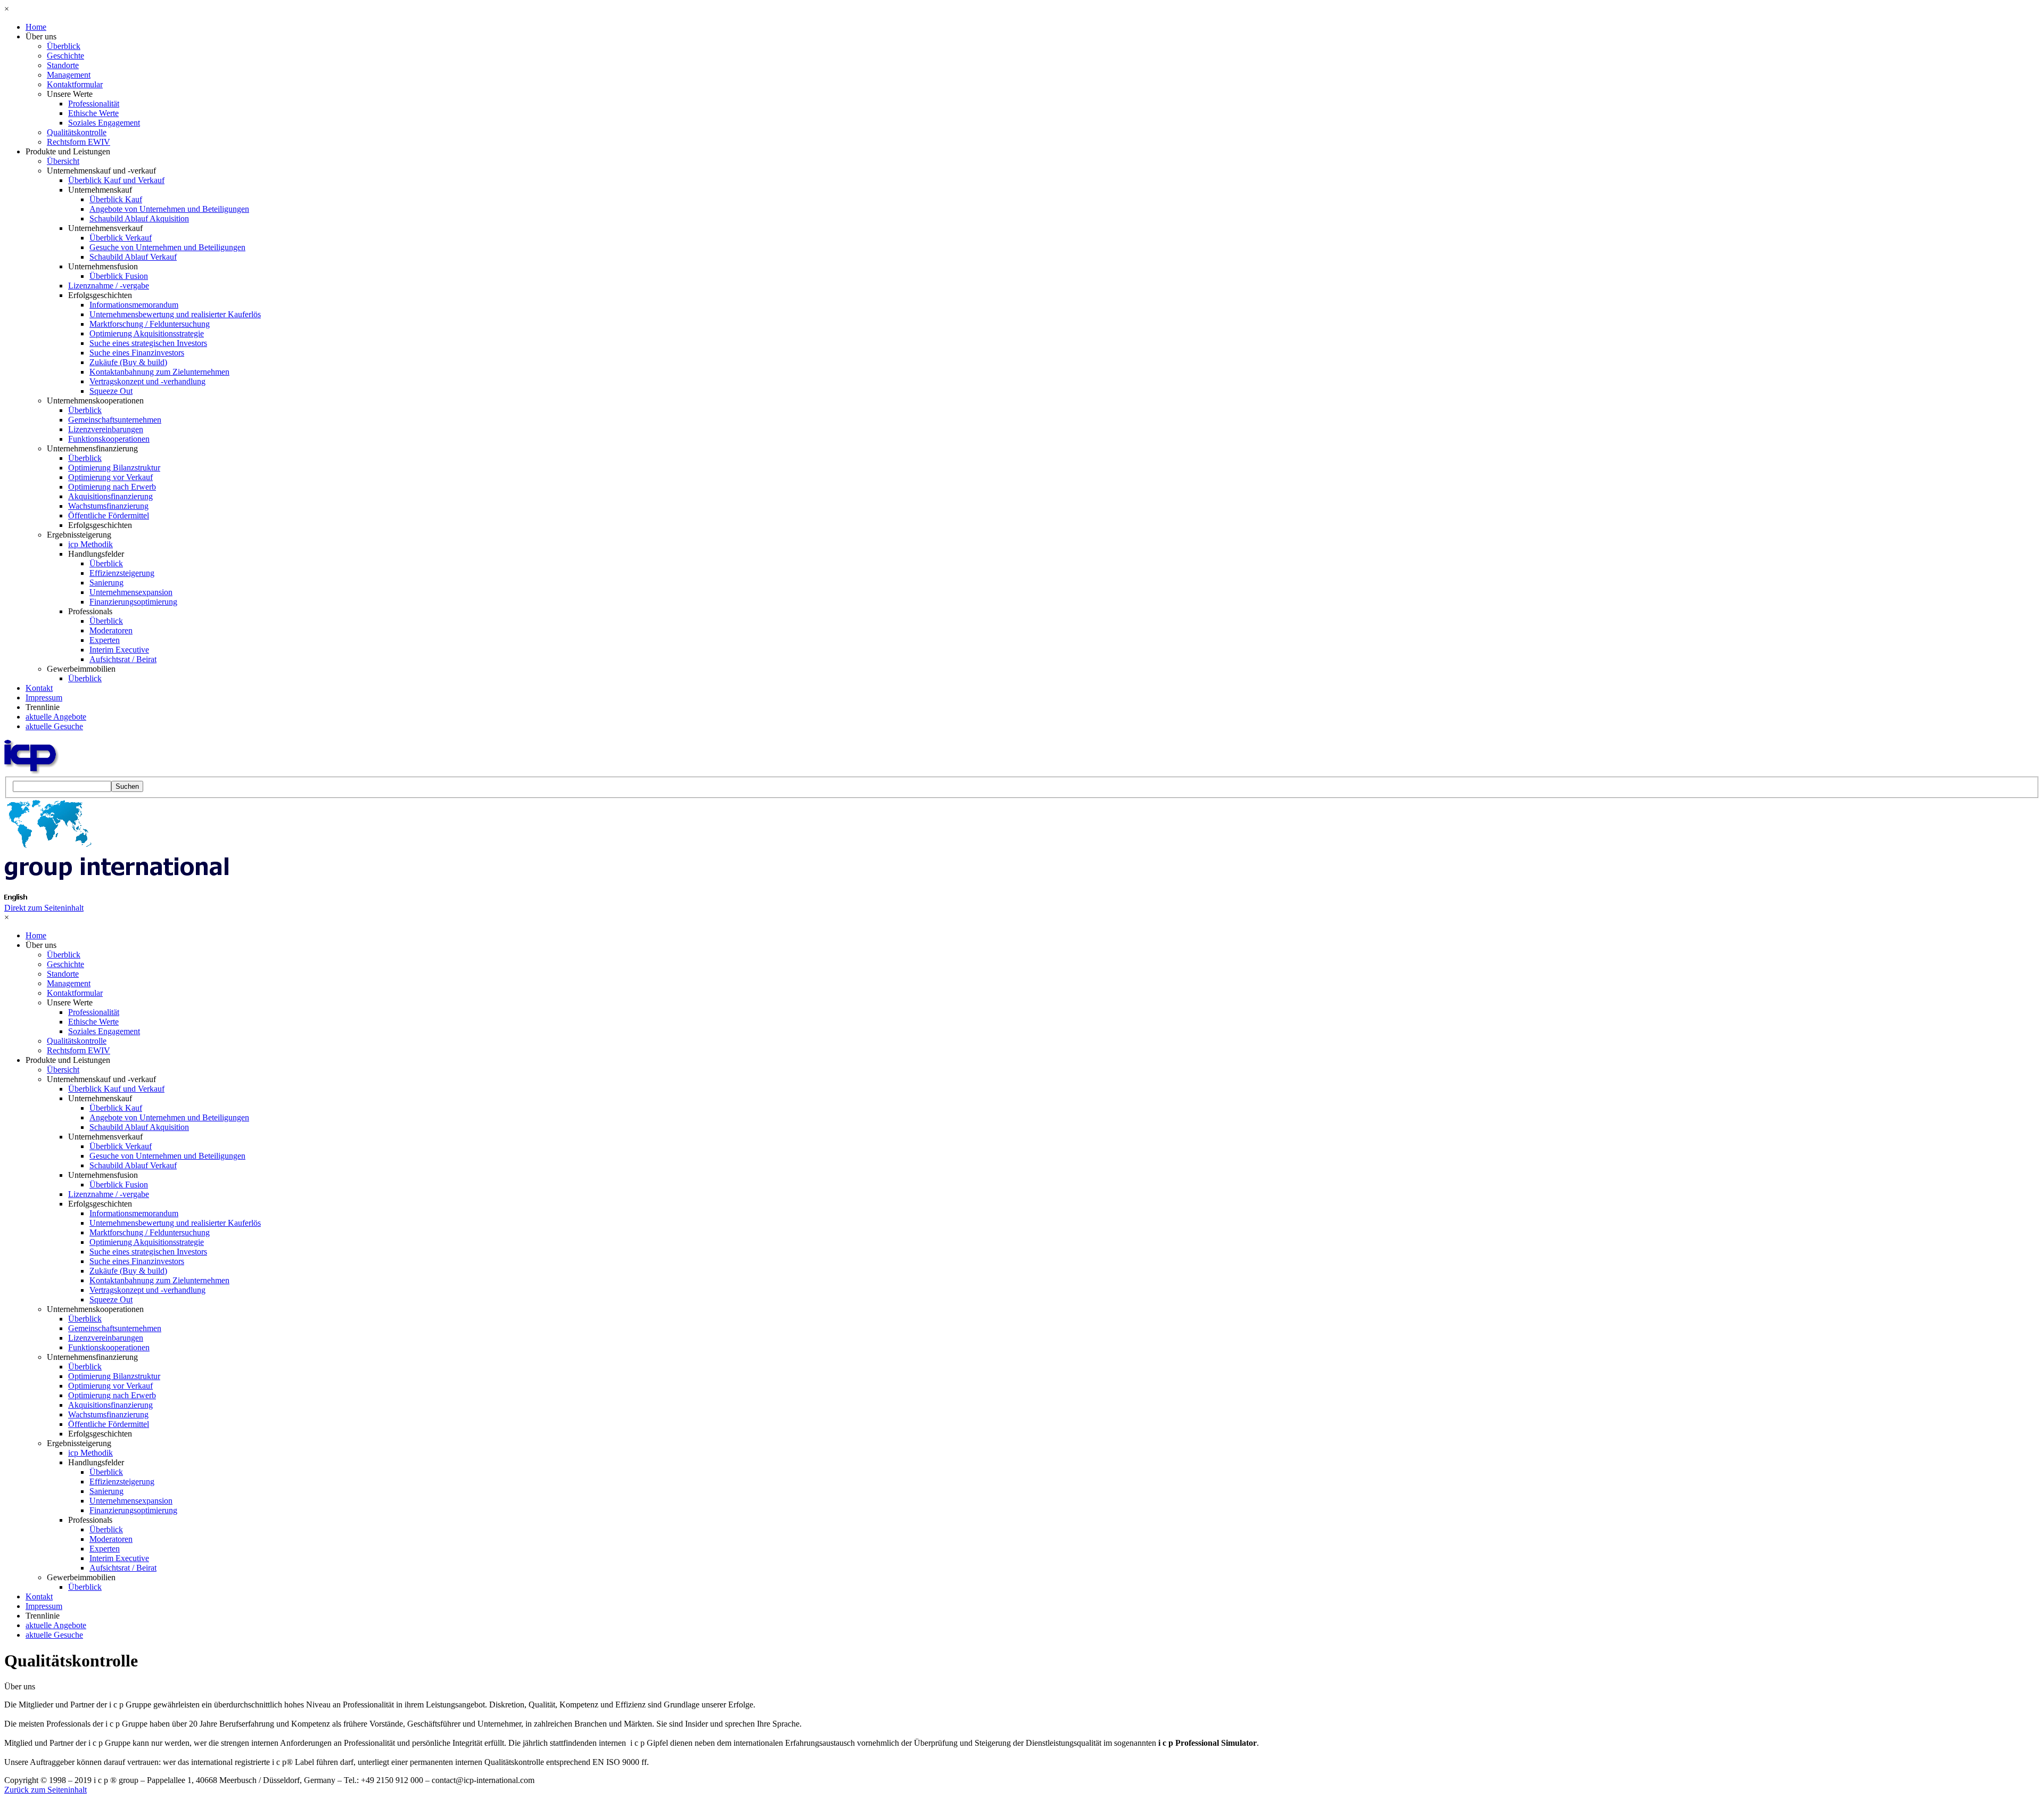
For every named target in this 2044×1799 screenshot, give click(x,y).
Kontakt (39, 688)
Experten (105, 640)
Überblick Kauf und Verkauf (116, 180)
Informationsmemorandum (134, 305)
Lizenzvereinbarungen (106, 429)
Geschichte (65, 56)
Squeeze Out (111, 391)
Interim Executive (119, 650)
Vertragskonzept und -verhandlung (147, 381)
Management (69, 75)
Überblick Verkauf (121, 238)
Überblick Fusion (119, 276)
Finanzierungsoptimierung (133, 602)
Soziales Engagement (104, 123)
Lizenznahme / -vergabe (109, 286)
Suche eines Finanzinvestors (137, 353)
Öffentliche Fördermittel (109, 515)
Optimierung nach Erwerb (112, 487)
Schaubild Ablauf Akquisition (139, 218)
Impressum (44, 698)
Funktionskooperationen (109, 439)
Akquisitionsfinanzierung (110, 496)
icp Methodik (90, 544)
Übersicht (63, 161)
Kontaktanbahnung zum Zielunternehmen (159, 372)
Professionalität (94, 104)
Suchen (127, 786)
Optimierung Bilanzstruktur (114, 468)
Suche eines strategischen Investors (148, 343)
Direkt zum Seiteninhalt (44, 908)
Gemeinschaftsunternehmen (115, 420)
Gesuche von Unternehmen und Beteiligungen (167, 247)
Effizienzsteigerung (122, 573)
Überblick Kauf (116, 199)
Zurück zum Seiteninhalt (46, 1790)
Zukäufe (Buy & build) (128, 362)
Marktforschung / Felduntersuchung (150, 324)
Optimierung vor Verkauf (110, 477)
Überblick (64, 46)
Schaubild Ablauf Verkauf (133, 257)
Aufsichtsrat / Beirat (123, 659)
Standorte (63, 65)
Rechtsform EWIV (79, 142)
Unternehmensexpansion (131, 592)
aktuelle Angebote (56, 717)
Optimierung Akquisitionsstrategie (147, 333)
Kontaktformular (75, 84)
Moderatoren (111, 630)
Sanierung (106, 583)
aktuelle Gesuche (54, 726)
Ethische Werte (93, 113)
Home (36, 27)
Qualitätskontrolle (77, 132)
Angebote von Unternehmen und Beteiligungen (169, 209)
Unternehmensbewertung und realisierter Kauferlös (175, 314)
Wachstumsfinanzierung (108, 506)
